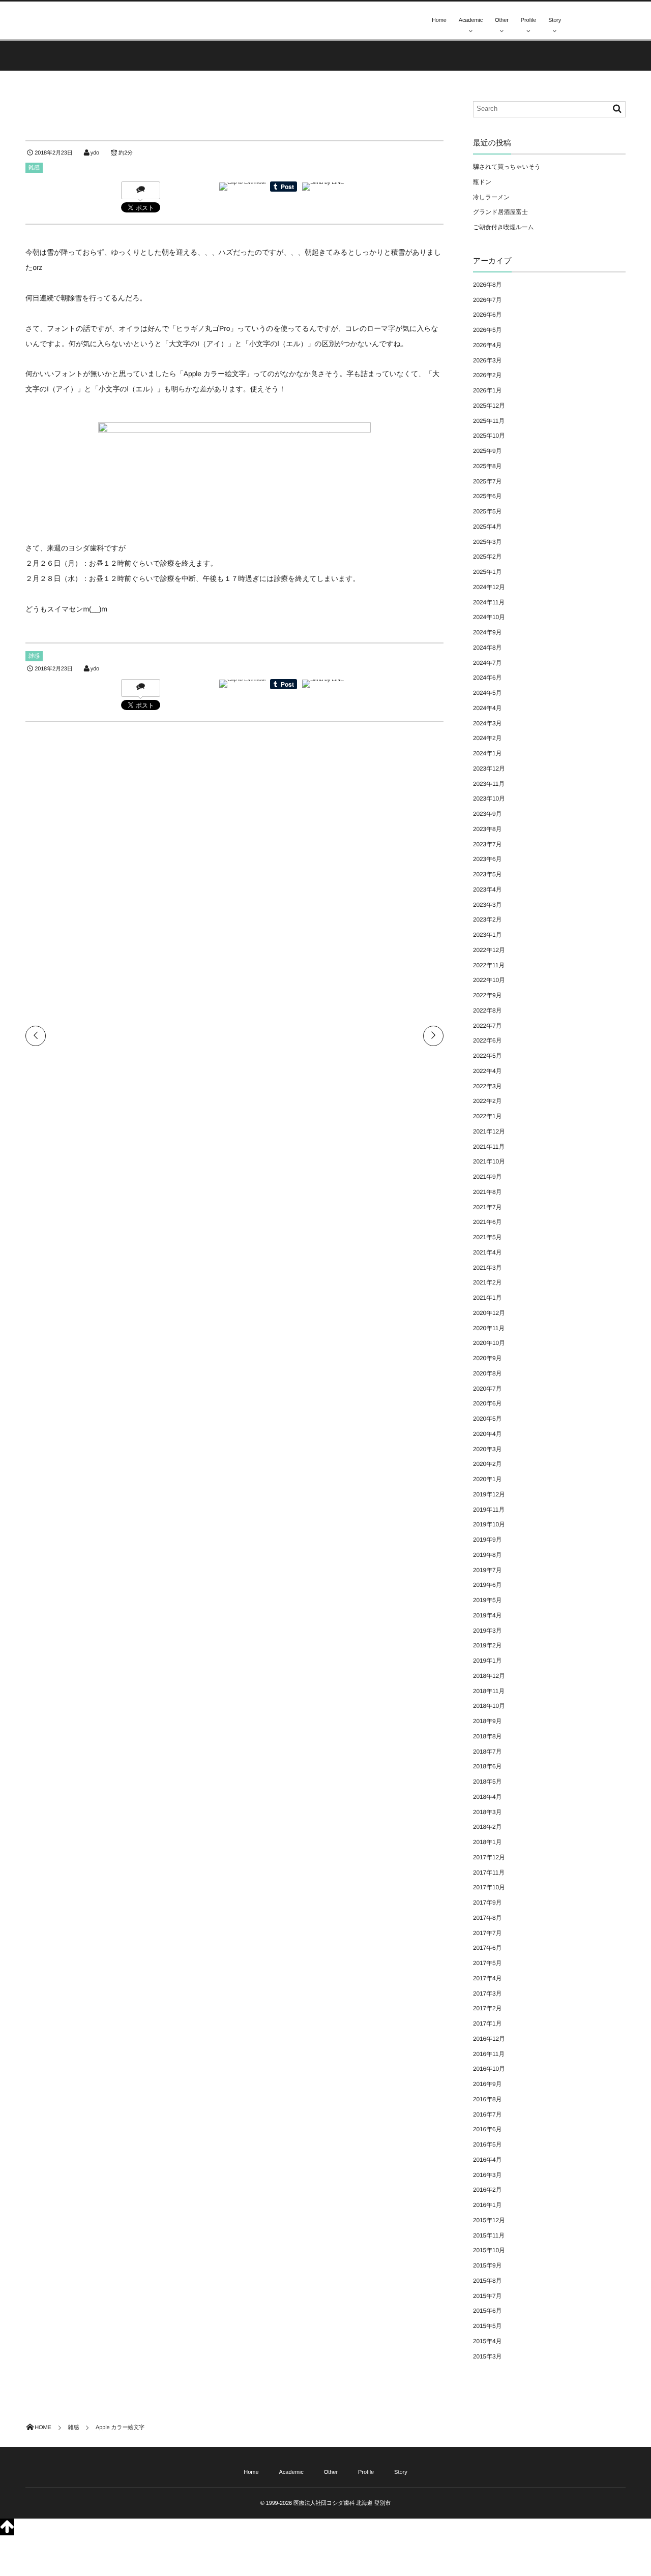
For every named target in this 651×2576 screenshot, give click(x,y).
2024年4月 (487, 708)
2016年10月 (489, 2069)
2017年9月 (487, 1903)
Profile (528, 20)
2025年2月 (487, 557)
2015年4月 (487, 2341)
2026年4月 (487, 345)
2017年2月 (487, 2008)
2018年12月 (489, 1676)
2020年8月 (487, 1373)
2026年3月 (487, 360)
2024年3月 (487, 723)
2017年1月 (487, 2023)
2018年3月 (487, 1812)
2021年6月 (487, 1222)
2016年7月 (487, 2114)
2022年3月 (487, 1086)
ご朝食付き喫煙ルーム (504, 227)
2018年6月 (487, 1766)
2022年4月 (487, 1071)
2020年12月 (489, 1313)
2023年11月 (489, 784)
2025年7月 (487, 481)
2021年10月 (489, 1161)
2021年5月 (487, 1237)
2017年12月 (489, 1857)
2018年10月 (489, 1706)
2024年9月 (487, 632)
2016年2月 (487, 2190)
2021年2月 (487, 1282)
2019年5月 (487, 1600)
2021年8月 (487, 1192)
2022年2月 (487, 1101)
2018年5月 (487, 1782)
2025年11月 (489, 421)
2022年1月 (487, 1116)
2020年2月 (487, 1464)
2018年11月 (489, 1691)
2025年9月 (487, 451)
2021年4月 (487, 1252)
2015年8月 (487, 2281)
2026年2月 (487, 375)
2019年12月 (489, 1494)
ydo (95, 153)
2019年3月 (487, 1631)
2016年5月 (487, 2144)
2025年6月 (487, 496)
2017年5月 (487, 1963)
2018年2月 (487, 1827)
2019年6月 (487, 1585)
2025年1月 (487, 572)
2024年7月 (487, 663)
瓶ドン (482, 182)
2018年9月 (487, 1721)
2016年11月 (489, 2054)
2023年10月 (489, 799)
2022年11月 (489, 965)
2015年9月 (487, 2265)
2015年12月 (489, 2220)
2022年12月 (489, 950)
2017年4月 (487, 1978)
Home (439, 20)
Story (555, 20)
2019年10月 (489, 1524)
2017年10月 (489, 1887)
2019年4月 (487, 1615)
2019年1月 (487, 1661)
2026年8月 (487, 285)
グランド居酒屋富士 (500, 212)
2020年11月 (489, 1328)
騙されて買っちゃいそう (507, 167)
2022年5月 (487, 1056)
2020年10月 (489, 1343)
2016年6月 (487, 2129)
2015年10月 (489, 2250)
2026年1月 (487, 390)
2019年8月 (487, 1555)
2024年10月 (489, 617)
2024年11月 (489, 602)
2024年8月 (487, 648)
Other (502, 20)
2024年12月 (489, 587)
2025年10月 (489, 436)
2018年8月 (487, 1736)
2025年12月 (489, 406)
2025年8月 (487, 466)
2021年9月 (487, 1177)
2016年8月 (487, 2099)
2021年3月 (487, 1268)
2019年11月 (489, 1510)
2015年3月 (487, 2356)
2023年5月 (487, 874)
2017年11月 (489, 1873)
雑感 (34, 168)
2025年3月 (487, 542)
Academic (471, 20)
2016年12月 (489, 2039)
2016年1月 (487, 2205)
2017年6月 (487, 1948)
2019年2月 (487, 1645)
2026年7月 (487, 300)
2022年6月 (487, 1040)
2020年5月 (487, 1419)
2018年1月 (487, 1842)
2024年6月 (487, 678)
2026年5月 (487, 330)
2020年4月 (487, 1434)
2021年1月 (487, 1298)
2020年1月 (487, 1479)
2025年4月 (487, 527)
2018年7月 (487, 1752)
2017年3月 (487, 1994)
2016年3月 (487, 2175)
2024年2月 (487, 738)
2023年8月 (487, 829)
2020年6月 (487, 1403)
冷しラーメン (491, 197)
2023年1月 (487, 935)
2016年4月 (487, 2160)
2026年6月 (487, 315)
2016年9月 (487, 2084)
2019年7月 (487, 1570)
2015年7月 (487, 2296)
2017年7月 (487, 1933)
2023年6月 (487, 859)
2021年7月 (487, 1207)
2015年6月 (487, 2311)
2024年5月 (487, 693)
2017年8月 (487, 1918)
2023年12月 (489, 769)
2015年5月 (487, 2326)
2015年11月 (489, 2235)
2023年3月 (487, 905)
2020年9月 (487, 1358)
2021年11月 (489, 1147)
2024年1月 (487, 753)
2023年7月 (487, 844)
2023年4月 (487, 890)
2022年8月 (487, 1010)
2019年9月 (487, 1540)
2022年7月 (487, 1026)
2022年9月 (487, 995)
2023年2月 (487, 919)
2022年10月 (489, 980)
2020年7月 (487, 1389)
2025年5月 (487, 511)
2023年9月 (487, 814)
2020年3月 (487, 1449)
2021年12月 (489, 1131)
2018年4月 (487, 1797)
